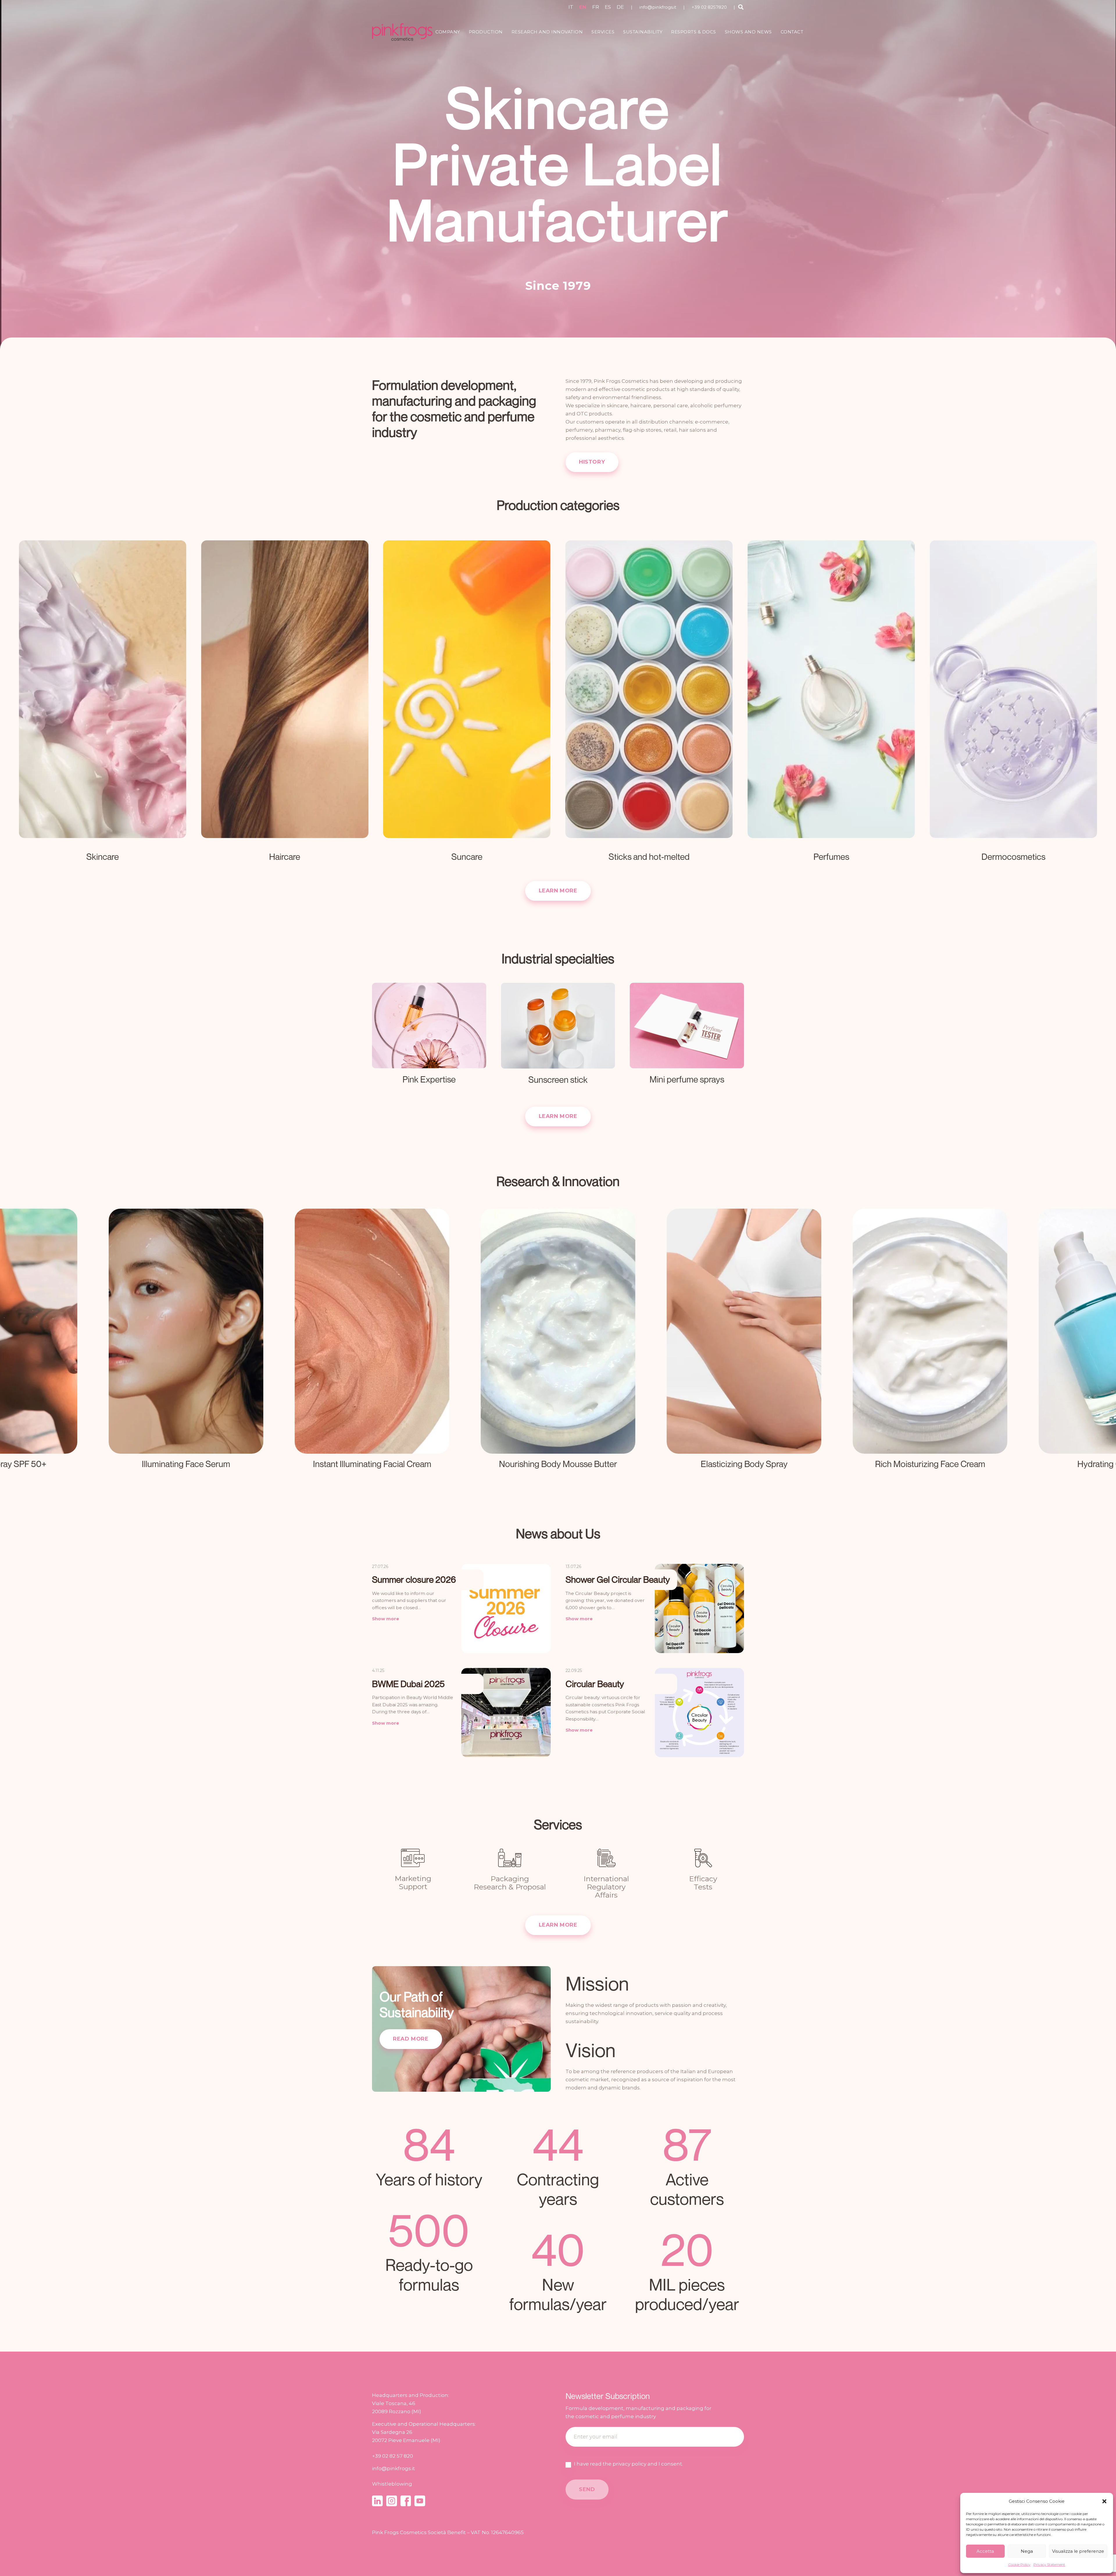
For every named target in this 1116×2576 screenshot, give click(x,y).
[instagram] (392, 2501)
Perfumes (831, 857)
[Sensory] (744, 1347)
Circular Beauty (595, 1684)
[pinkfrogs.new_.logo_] (402, 32)
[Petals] (930, 1347)
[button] (1104, 2501)
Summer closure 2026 (414, 1579)
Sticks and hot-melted (649, 857)
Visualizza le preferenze (1078, 2551)
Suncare (467, 857)
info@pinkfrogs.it (658, 7)
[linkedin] (377, 2501)
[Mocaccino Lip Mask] (372, 1347)
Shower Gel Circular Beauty (618, 1579)
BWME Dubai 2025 (408, 1684)
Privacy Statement (1049, 2565)
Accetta (985, 2551)
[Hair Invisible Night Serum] (186, 1347)
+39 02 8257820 (709, 7)
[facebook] (406, 2501)
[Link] (429, 1040)
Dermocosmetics (1013, 857)
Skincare (103, 857)
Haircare (285, 857)
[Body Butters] (558, 1347)
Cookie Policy (1019, 2565)
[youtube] (420, 2501)
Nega (1027, 2551)
